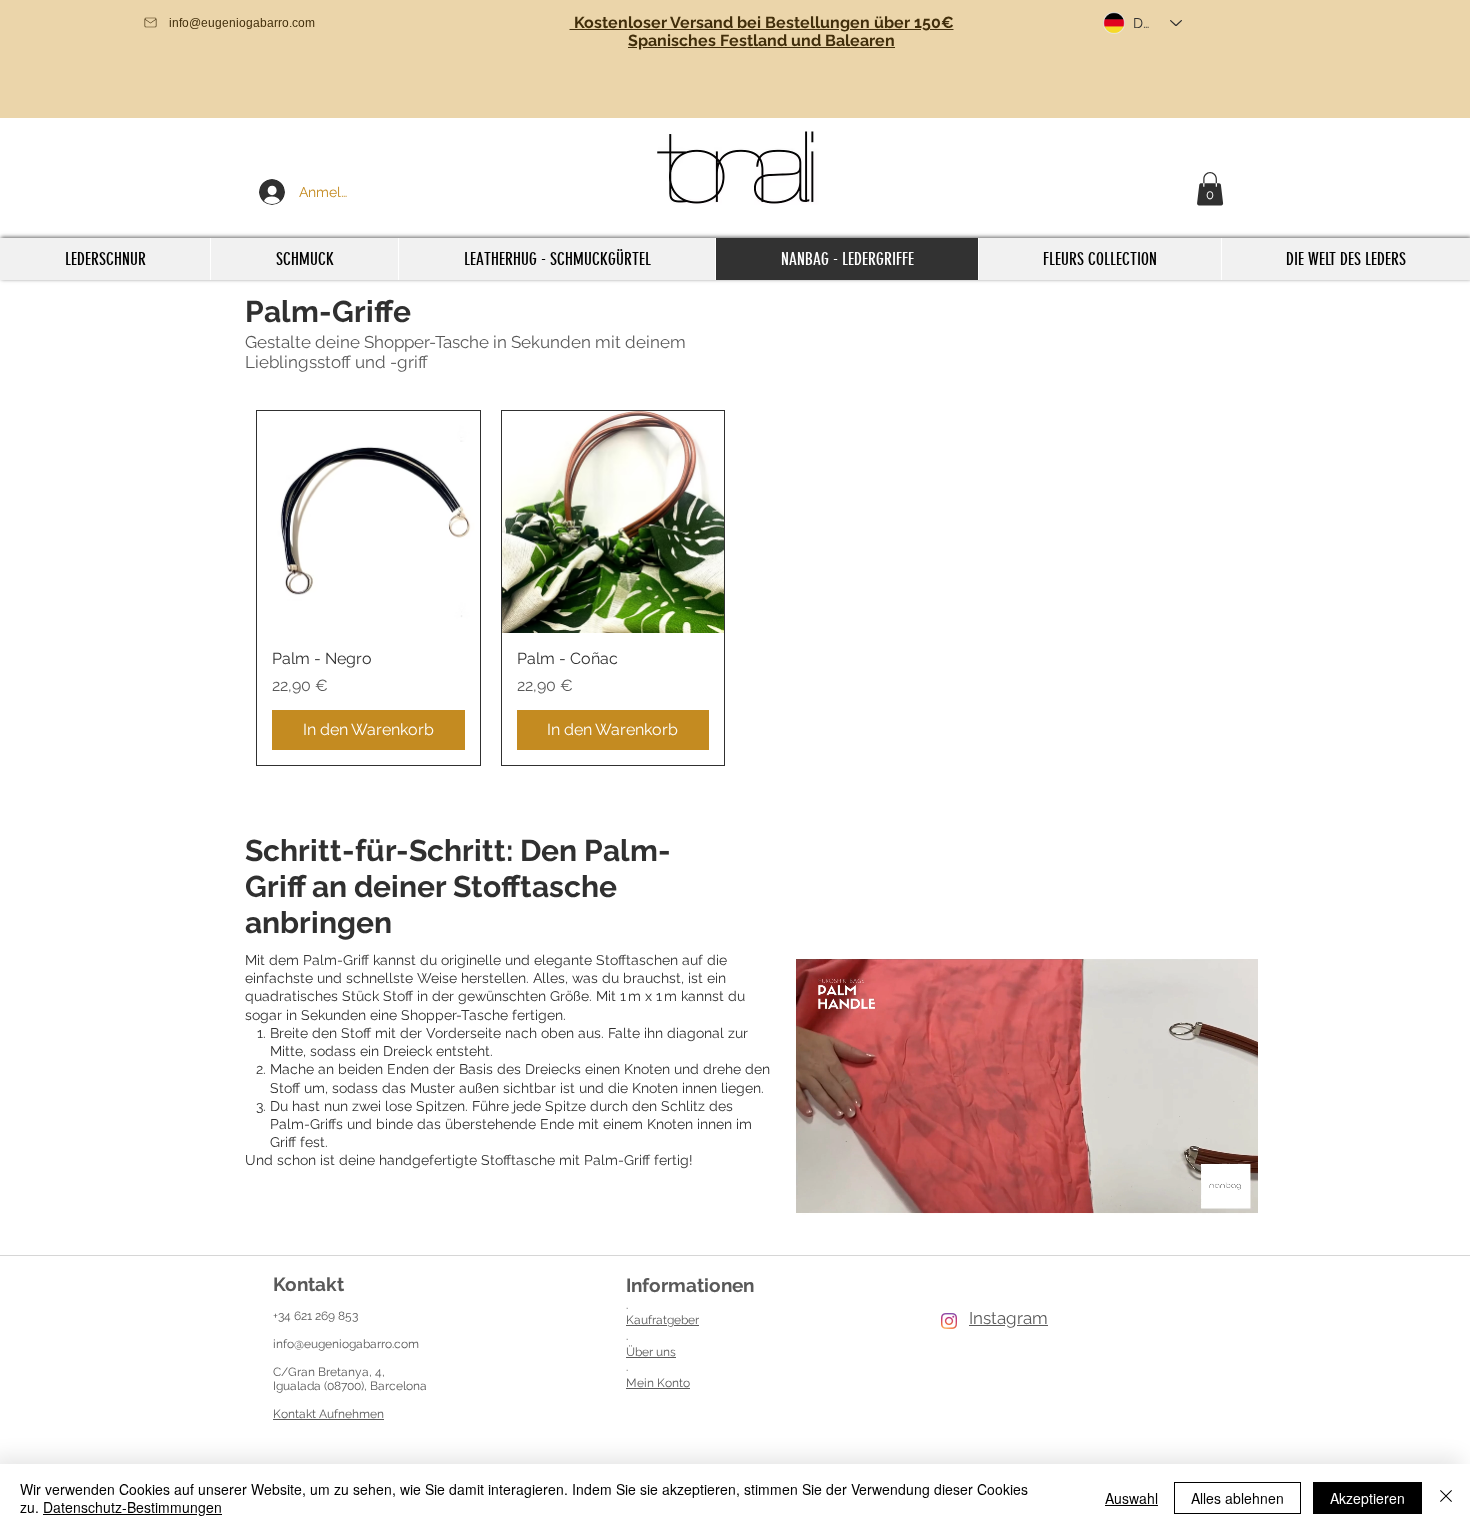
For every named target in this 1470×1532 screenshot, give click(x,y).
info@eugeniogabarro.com (346, 1344)
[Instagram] (949, 1321)
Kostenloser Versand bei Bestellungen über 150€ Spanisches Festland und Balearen (762, 31)
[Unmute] (846, 1194)
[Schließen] (1446, 1498)
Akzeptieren (1367, 1498)
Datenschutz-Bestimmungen (132, 1507)
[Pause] (812, 1194)
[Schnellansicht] (368, 522)
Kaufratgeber (662, 1320)
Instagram (1008, 1318)
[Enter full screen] (1239, 1194)
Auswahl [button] (1131, 1498)
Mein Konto (658, 1383)
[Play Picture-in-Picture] (1205, 1194)
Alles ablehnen (1237, 1498)
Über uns (651, 1352)
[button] (1210, 188)
